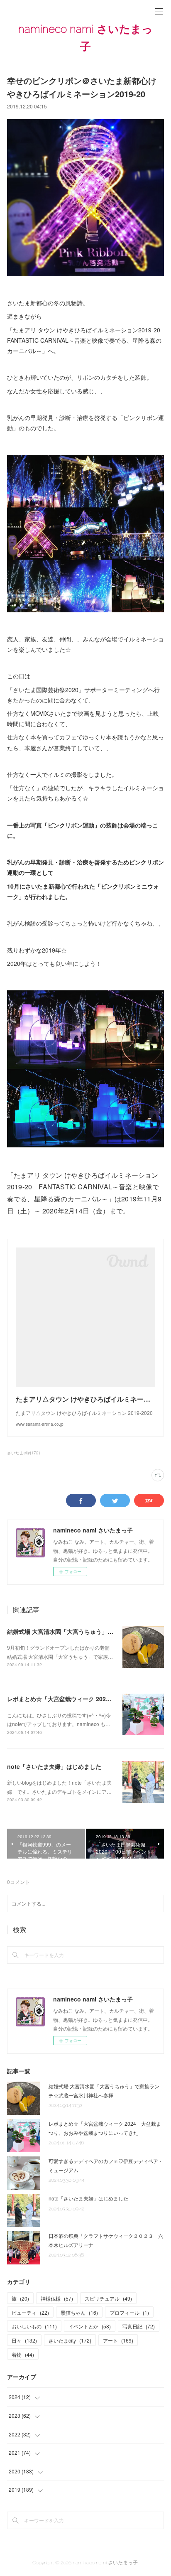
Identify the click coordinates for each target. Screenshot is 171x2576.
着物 (23, 2354)
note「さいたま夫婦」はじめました (54, 1766)
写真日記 (139, 2326)
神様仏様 (57, 2298)
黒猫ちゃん (79, 2312)
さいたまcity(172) (23, 1453)
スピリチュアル (108, 2298)
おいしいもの (34, 2326)
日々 (24, 2340)
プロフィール (129, 2312)
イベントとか (90, 2326)
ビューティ (30, 2312)
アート (118, 2340)
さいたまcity (70, 2340)
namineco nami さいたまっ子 (85, 38)
